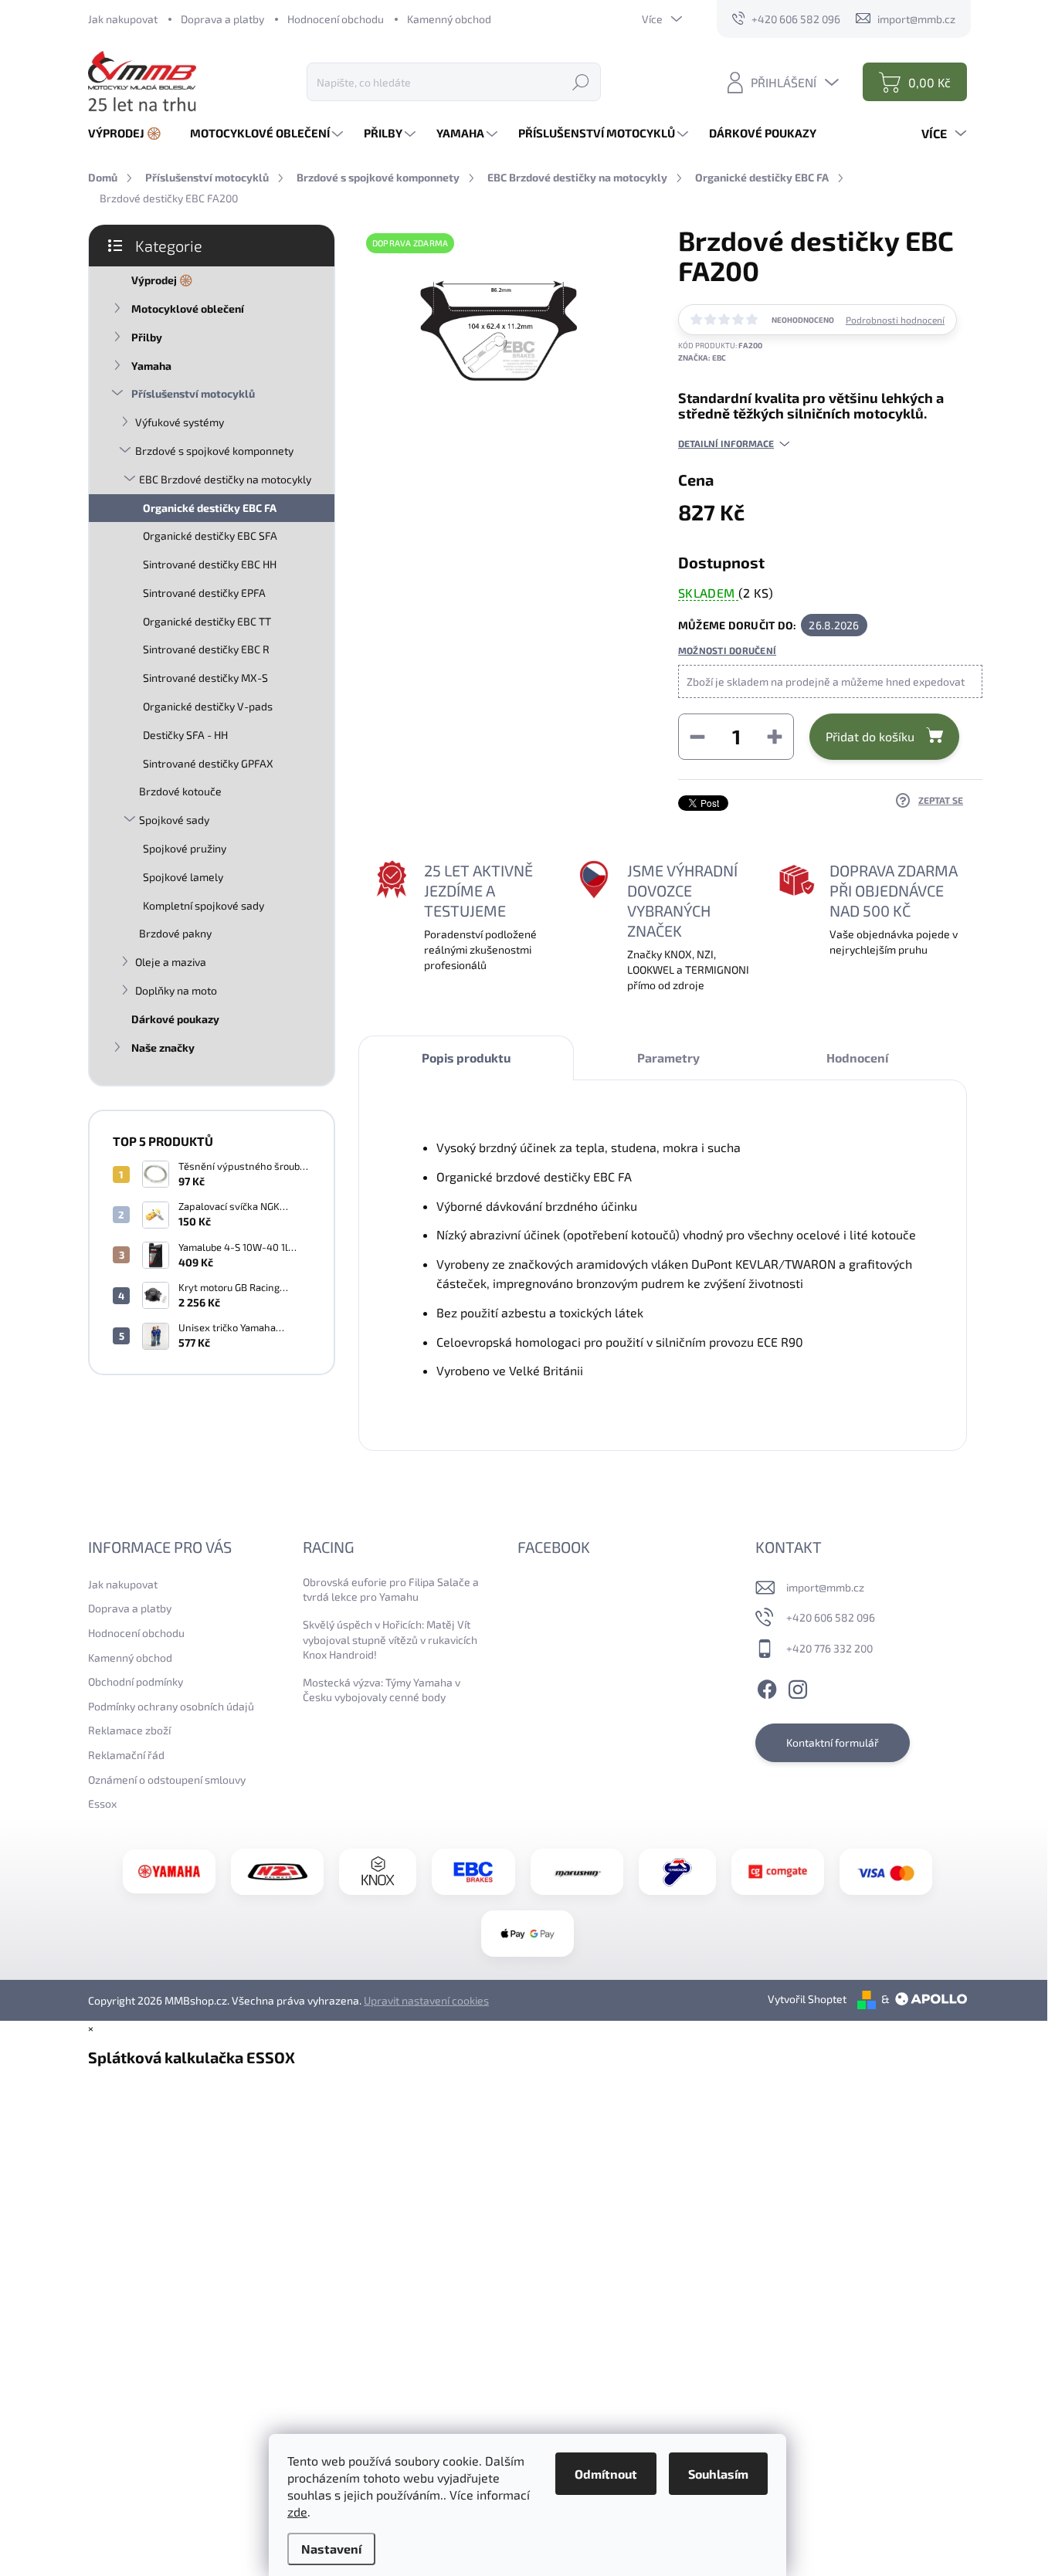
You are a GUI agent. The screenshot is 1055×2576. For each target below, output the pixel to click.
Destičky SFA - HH (185, 735)
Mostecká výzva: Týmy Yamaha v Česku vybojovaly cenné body (382, 1690)
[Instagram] (798, 1687)
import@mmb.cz (825, 1587)
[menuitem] (131, 133)
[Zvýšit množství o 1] (775, 737)
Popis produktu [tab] (466, 1058)
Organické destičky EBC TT (207, 621)
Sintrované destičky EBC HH (210, 564)
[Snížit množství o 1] (697, 737)
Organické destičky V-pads (208, 706)
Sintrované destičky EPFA (204, 593)
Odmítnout (606, 2474)
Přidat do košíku (870, 736)
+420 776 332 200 (829, 1648)
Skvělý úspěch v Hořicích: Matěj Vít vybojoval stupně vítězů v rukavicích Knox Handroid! (390, 1639)
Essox (102, 1803)
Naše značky (163, 1047)
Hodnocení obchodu (336, 19)
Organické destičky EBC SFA (210, 536)
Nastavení (331, 2549)
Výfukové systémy (180, 422)
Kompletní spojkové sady (204, 905)
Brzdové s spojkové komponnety (214, 451)
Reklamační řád (126, 1755)
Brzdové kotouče (180, 791)
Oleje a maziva (171, 962)
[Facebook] (767, 1687)
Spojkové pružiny (185, 848)
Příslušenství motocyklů (193, 393)
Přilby (147, 337)
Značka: (702, 358)
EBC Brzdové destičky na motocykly (225, 479)
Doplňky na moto (176, 990)
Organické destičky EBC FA (210, 508)
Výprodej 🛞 (162, 280)
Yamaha (151, 366)
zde (297, 2512)
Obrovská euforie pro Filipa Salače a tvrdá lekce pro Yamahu (391, 1590)
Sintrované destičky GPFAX (208, 763)
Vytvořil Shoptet (807, 1999)
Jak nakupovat (123, 19)
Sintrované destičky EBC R (206, 649)
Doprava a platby (222, 19)
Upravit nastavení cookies (426, 2000)
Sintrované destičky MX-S (205, 678)
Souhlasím (718, 2474)
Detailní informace (726, 443)
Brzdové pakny (175, 933)
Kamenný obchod (449, 19)
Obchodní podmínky (136, 1681)
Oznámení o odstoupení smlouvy (167, 1779)
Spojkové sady (174, 820)
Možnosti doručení (727, 650)
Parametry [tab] (668, 1058)
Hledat (581, 81)
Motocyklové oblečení (188, 308)
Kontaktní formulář (833, 1742)
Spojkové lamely (183, 877)
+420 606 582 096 (831, 1617)
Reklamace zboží (129, 1730)
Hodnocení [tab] (857, 1058)
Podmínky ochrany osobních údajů (171, 1706)
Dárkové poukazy (175, 1019)
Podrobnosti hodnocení (895, 320)
